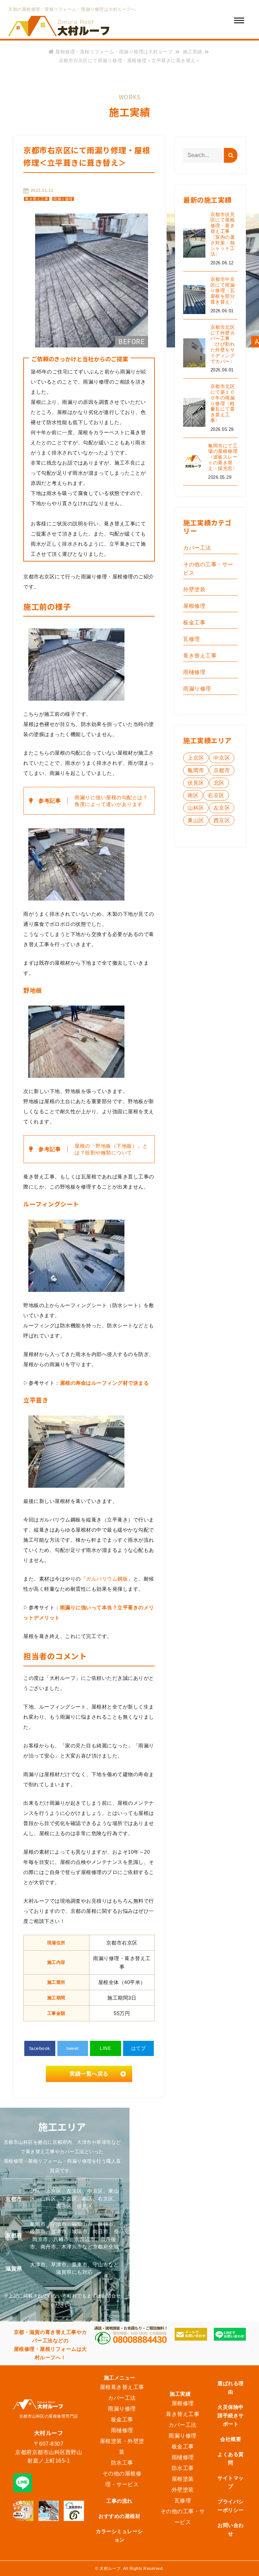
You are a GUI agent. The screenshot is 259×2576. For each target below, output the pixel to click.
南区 (193, 795)
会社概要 (231, 2439)
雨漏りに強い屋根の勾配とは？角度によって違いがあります (111, 801)
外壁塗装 (194, 589)
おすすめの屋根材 (119, 2516)
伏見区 (196, 783)
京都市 (222, 770)
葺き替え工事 (37, 199)
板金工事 (194, 622)
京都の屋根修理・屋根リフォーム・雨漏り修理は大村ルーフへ (72, 9)
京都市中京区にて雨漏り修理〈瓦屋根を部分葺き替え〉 (223, 291)
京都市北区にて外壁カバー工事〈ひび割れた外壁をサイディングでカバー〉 (223, 344)
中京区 (222, 758)
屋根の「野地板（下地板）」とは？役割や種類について (111, 1149)
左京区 (222, 808)
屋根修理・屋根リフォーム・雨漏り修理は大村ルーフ (114, 52)
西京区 (222, 820)
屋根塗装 (183, 2479)
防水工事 (122, 2463)
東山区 (196, 820)
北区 (219, 783)
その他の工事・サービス (208, 569)
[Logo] (59, 27)
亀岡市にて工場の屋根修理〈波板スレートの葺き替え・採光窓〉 (223, 457)
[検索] (231, 155)
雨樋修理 (194, 672)
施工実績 (193, 52)
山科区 (196, 808)
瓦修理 (192, 639)
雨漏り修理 (63, 199)
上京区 (196, 758)
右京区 (216, 795)
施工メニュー (120, 2378)
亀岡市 (196, 770)
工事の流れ (119, 2501)
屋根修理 (194, 606)
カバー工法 (197, 548)
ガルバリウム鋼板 (107, 1579)
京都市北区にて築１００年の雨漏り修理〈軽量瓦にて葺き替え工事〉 (223, 403)
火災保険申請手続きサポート (231, 2415)
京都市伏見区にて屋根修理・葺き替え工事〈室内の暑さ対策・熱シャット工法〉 (223, 234)
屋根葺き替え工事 (122, 2387)
